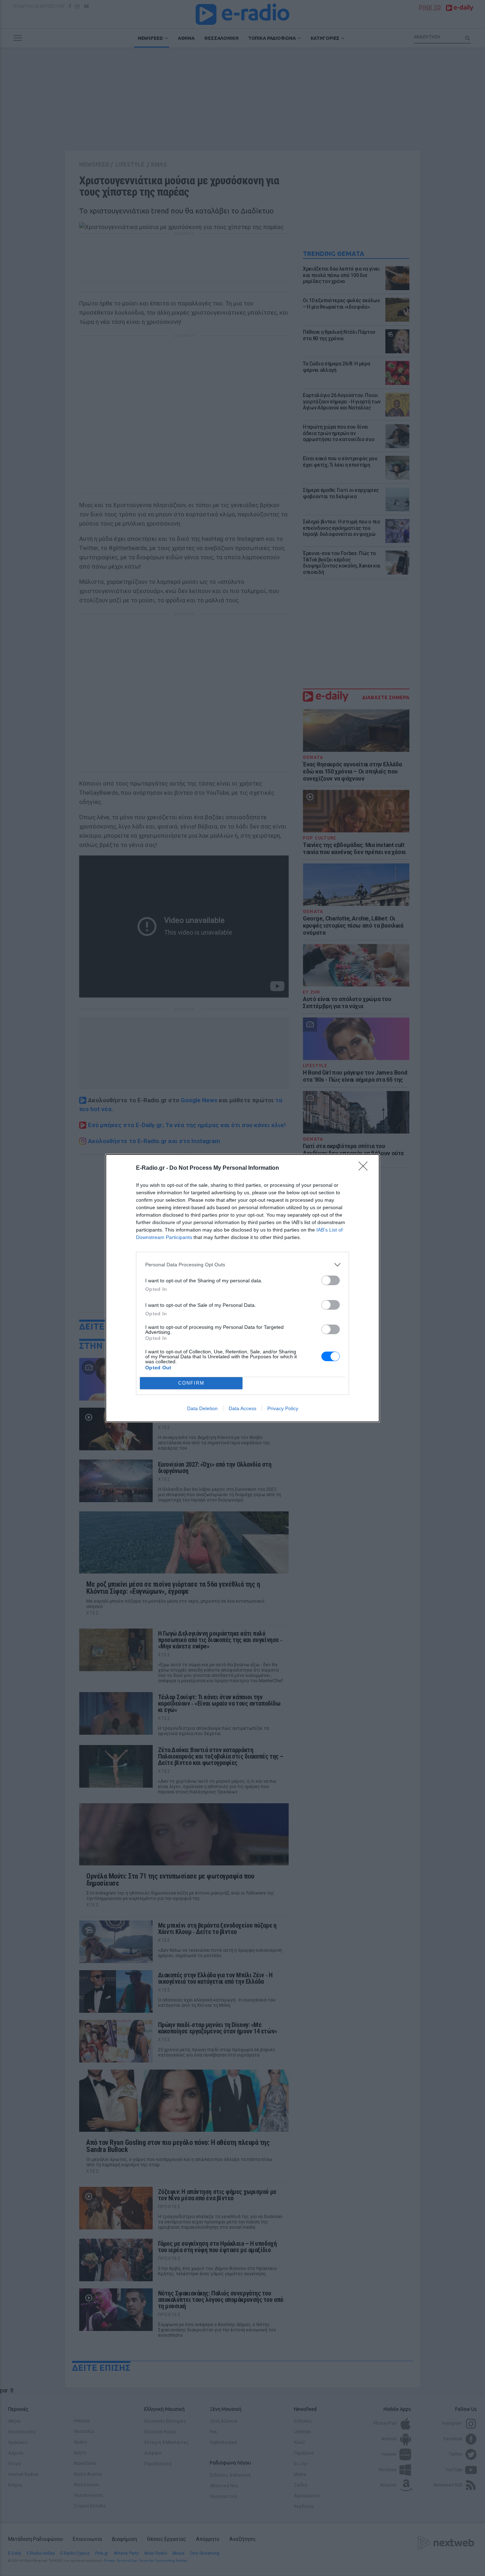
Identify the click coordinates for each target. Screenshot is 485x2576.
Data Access (243, 1408)
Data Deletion (202, 1408)
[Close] (365, 1168)
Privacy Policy (283, 1408)
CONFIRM (191, 1383)
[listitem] (243, 1265)
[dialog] (243, 1288)
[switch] (331, 1280)
